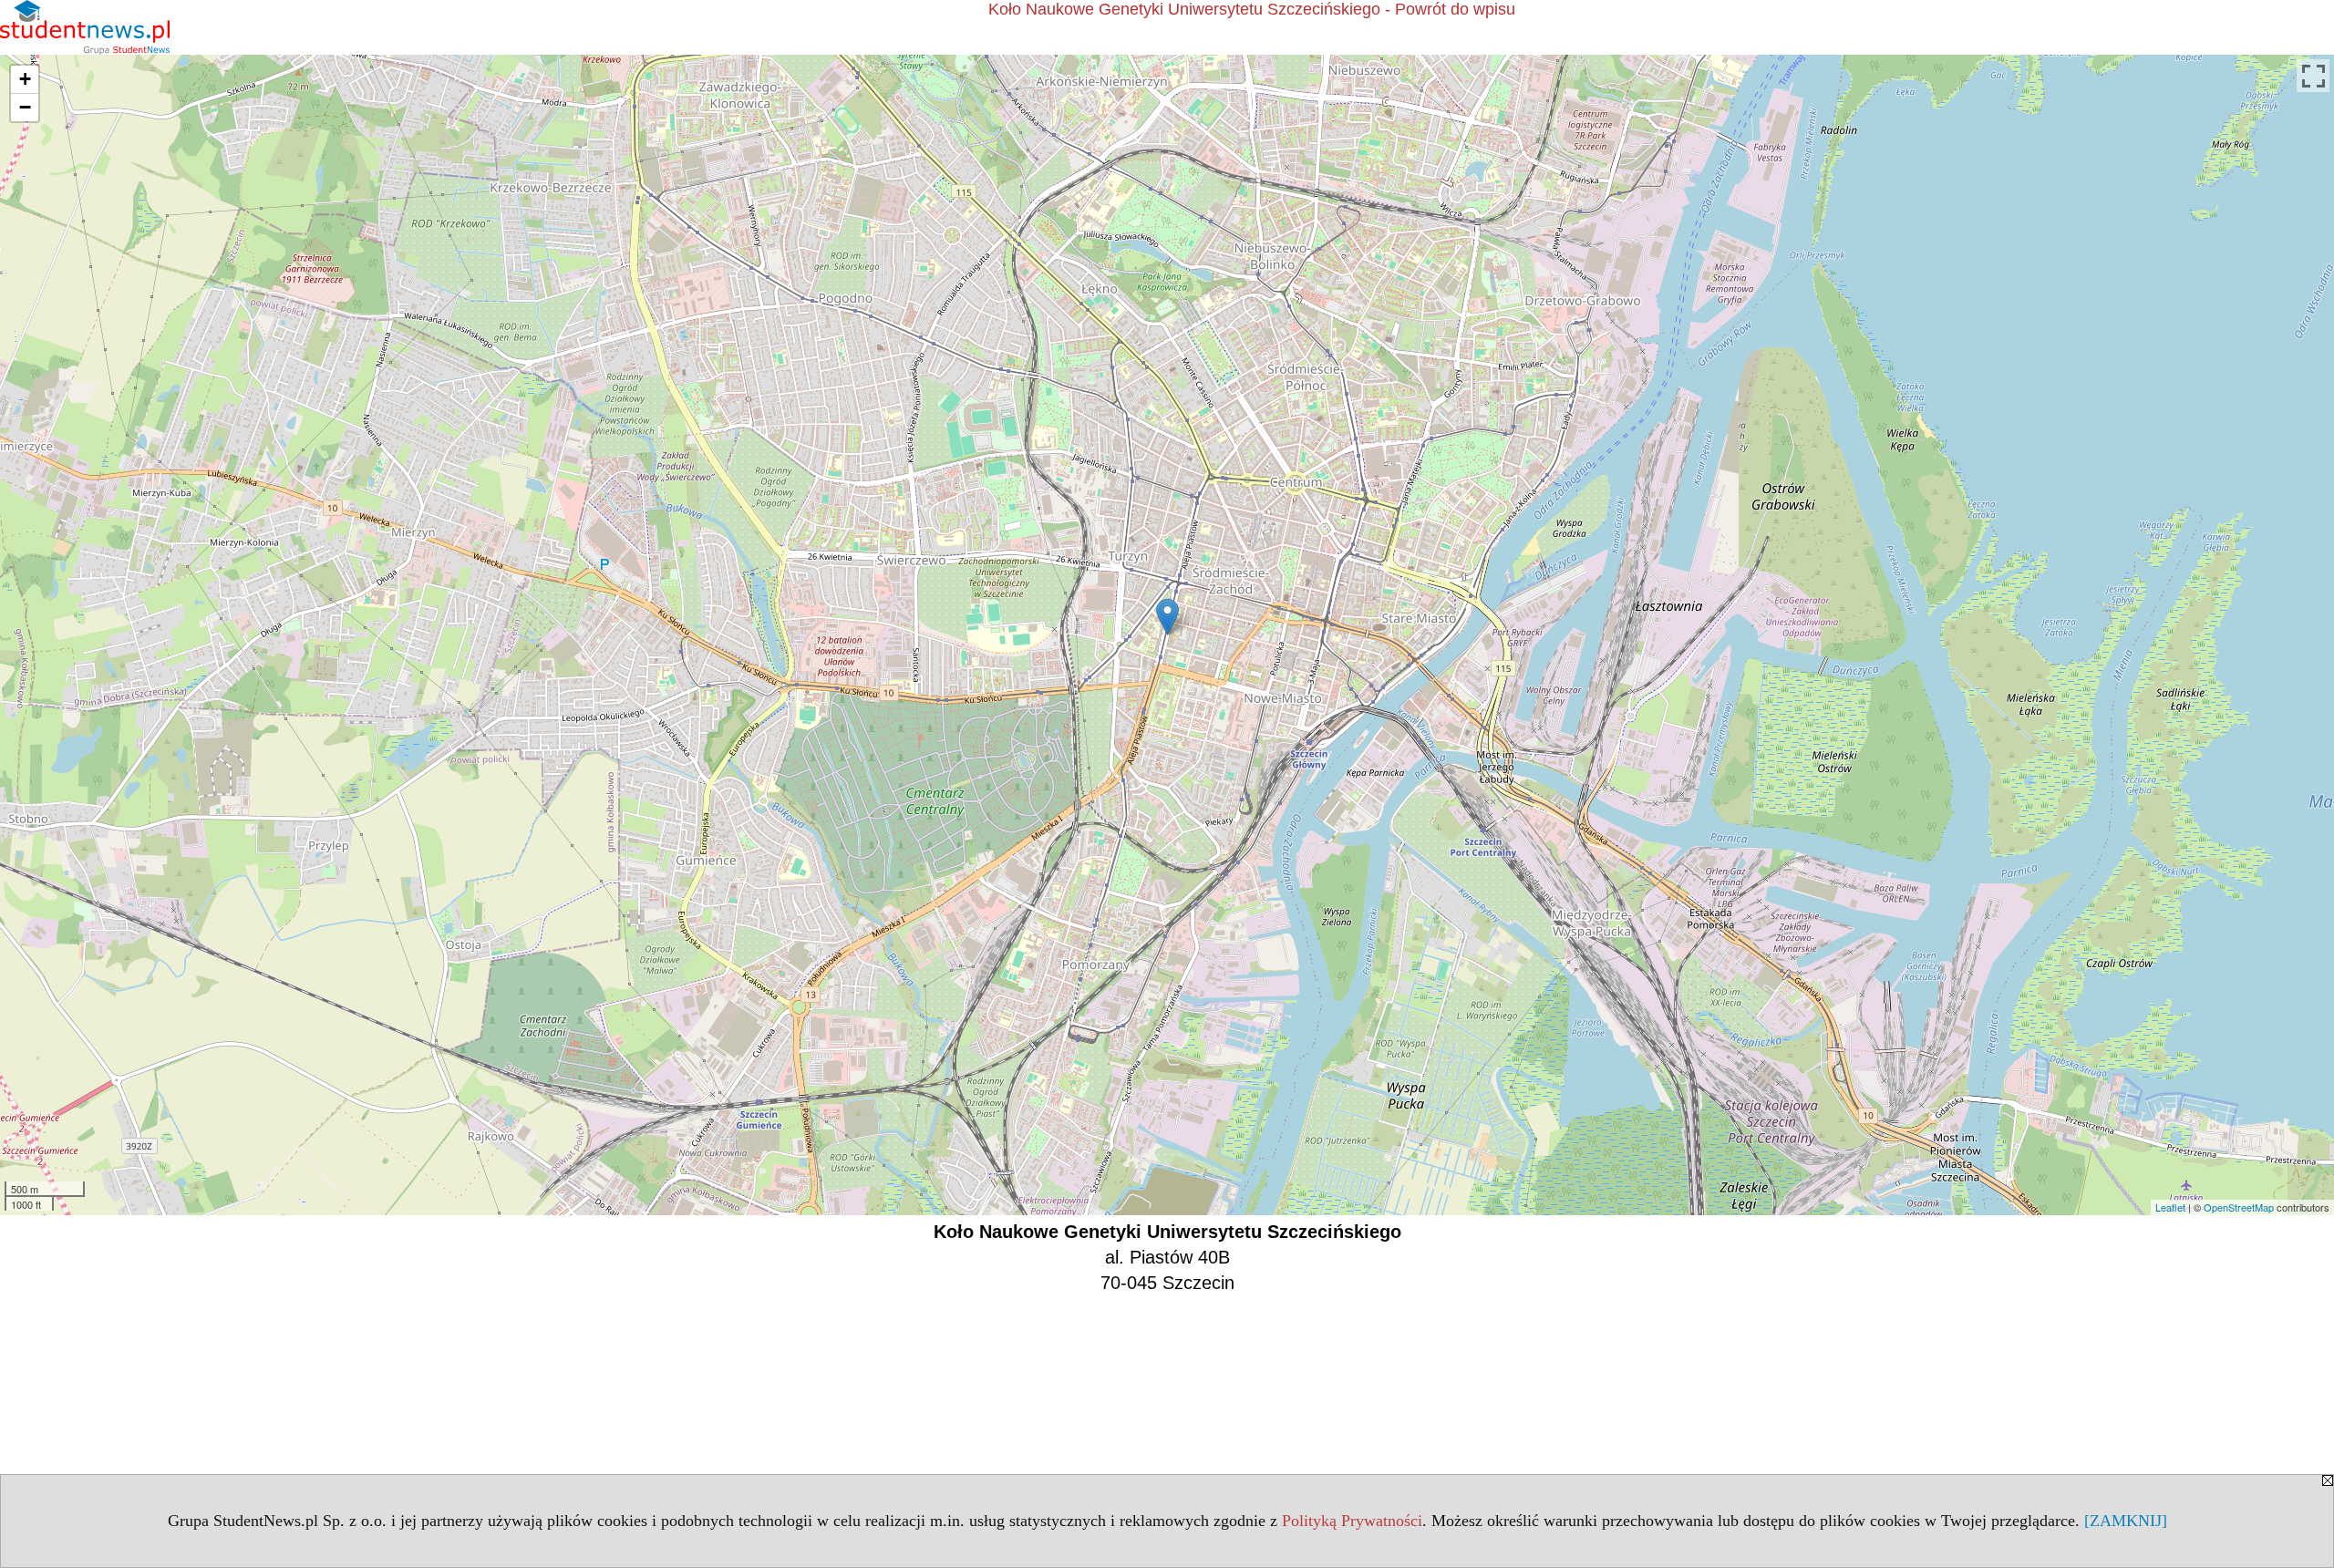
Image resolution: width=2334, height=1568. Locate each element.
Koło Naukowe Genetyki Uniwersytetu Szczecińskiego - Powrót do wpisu (1252, 9)
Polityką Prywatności (1352, 1521)
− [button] (25, 107)
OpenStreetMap (2239, 1207)
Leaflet (2170, 1207)
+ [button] (25, 79)
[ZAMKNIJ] (2126, 1521)
